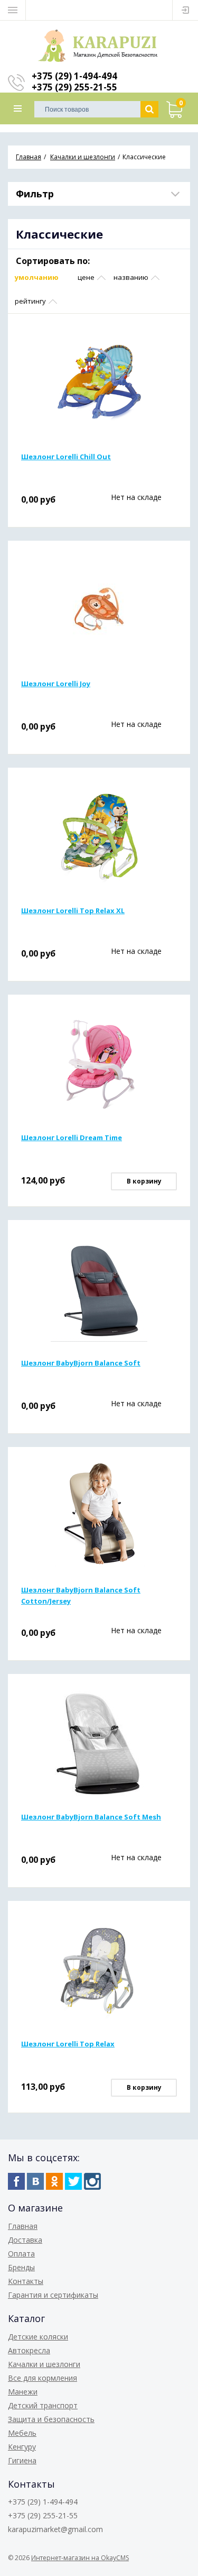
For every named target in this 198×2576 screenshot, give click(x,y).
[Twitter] (73, 2181)
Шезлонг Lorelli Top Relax (68, 2044)
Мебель (22, 2433)
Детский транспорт (43, 2405)
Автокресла (29, 2350)
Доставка (25, 2240)
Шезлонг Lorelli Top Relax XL (73, 911)
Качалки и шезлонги (44, 2364)
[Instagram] (92, 2181)
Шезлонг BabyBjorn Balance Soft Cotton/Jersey (81, 1595)
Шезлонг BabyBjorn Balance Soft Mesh (91, 1817)
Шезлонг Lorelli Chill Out (66, 457)
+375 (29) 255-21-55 (74, 87)
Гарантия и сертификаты (53, 2295)
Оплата (21, 2254)
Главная (23, 2226)
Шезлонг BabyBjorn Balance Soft (81, 1363)
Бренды (21, 2267)
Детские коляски (38, 2337)
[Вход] (185, 10)
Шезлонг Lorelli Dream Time (72, 1137)
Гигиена (22, 2460)
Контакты (26, 2281)
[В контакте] (35, 2181)
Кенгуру (22, 2447)
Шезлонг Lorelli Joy (56, 684)
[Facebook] (16, 2181)
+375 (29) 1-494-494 (74, 76)
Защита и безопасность (51, 2419)
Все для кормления (43, 2378)
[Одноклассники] (54, 2181)
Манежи (23, 2392)
